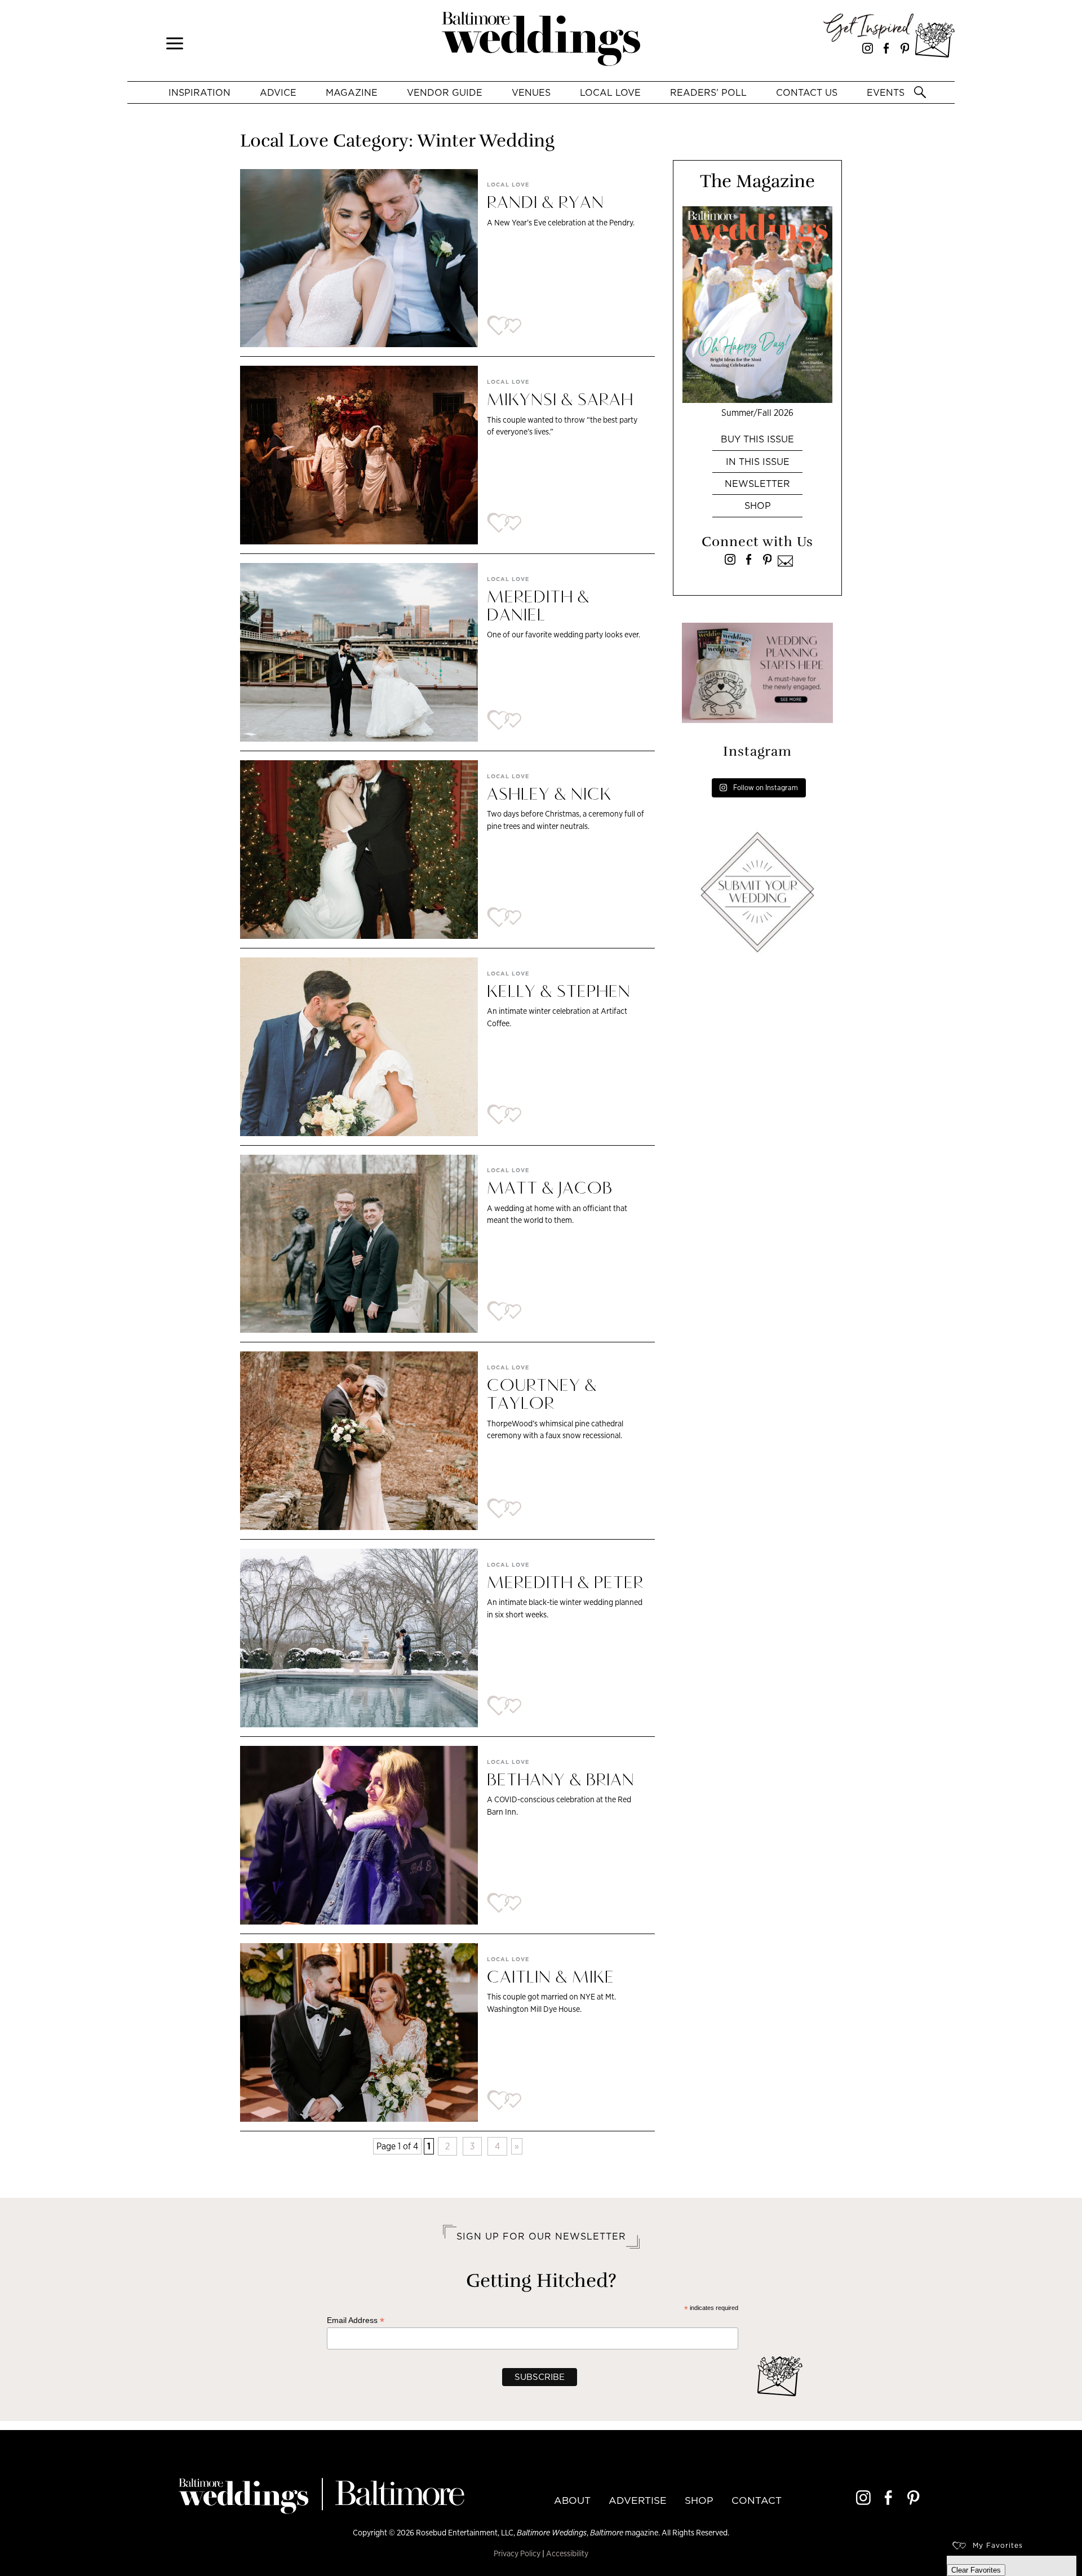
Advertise (638, 2500)
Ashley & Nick (551, 795)
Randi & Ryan (546, 203)
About (572, 2500)
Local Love (610, 92)
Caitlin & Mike (551, 1978)
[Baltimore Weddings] (541, 41)
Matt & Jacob (550, 1189)
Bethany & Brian (561, 1781)
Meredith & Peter (565, 1584)
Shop (758, 506)
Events (886, 92)
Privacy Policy (517, 2553)
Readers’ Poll (708, 92)
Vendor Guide (445, 92)
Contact (757, 2500)
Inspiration (199, 92)
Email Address (356, 2320)
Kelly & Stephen (559, 992)
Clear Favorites (976, 2570)
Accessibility (567, 2553)
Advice (278, 92)
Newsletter (757, 484)
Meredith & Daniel (538, 607)
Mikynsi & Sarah (560, 401)
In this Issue (758, 462)
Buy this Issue (757, 439)
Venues (531, 92)
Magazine (352, 92)
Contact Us (807, 92)
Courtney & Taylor (542, 1395)
